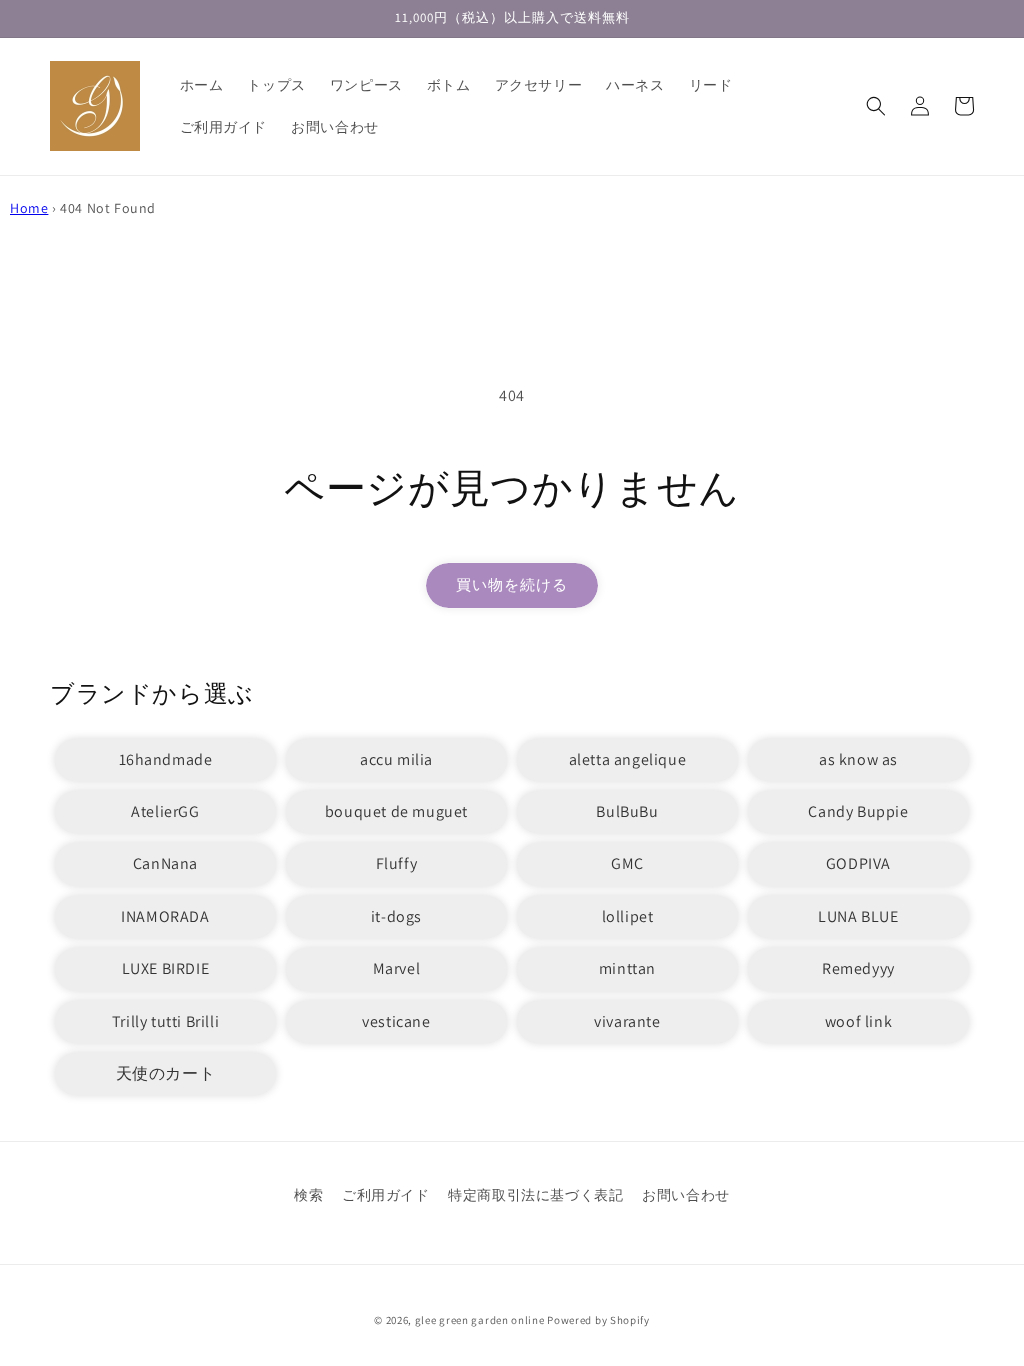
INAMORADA (165, 916)
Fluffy (397, 863)
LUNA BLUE (858, 916)
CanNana (165, 863)
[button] (876, 106)
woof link (858, 1021)
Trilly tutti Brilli (165, 1021)
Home (29, 208)
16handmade (166, 759)
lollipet (628, 916)
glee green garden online (480, 1320)
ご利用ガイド (386, 1195)
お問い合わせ (686, 1195)
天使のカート (166, 1073)
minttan (627, 968)
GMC (627, 863)
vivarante (627, 1021)
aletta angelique (628, 759)
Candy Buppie (858, 811)
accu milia (396, 759)
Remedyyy (858, 968)
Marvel (397, 968)
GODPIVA (858, 863)
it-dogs (396, 916)
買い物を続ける (512, 584)
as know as (858, 759)
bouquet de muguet (396, 811)
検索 (308, 1195)
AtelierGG (165, 811)
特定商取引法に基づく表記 (535, 1195)
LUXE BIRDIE (166, 968)
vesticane (396, 1021)
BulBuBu (627, 811)
